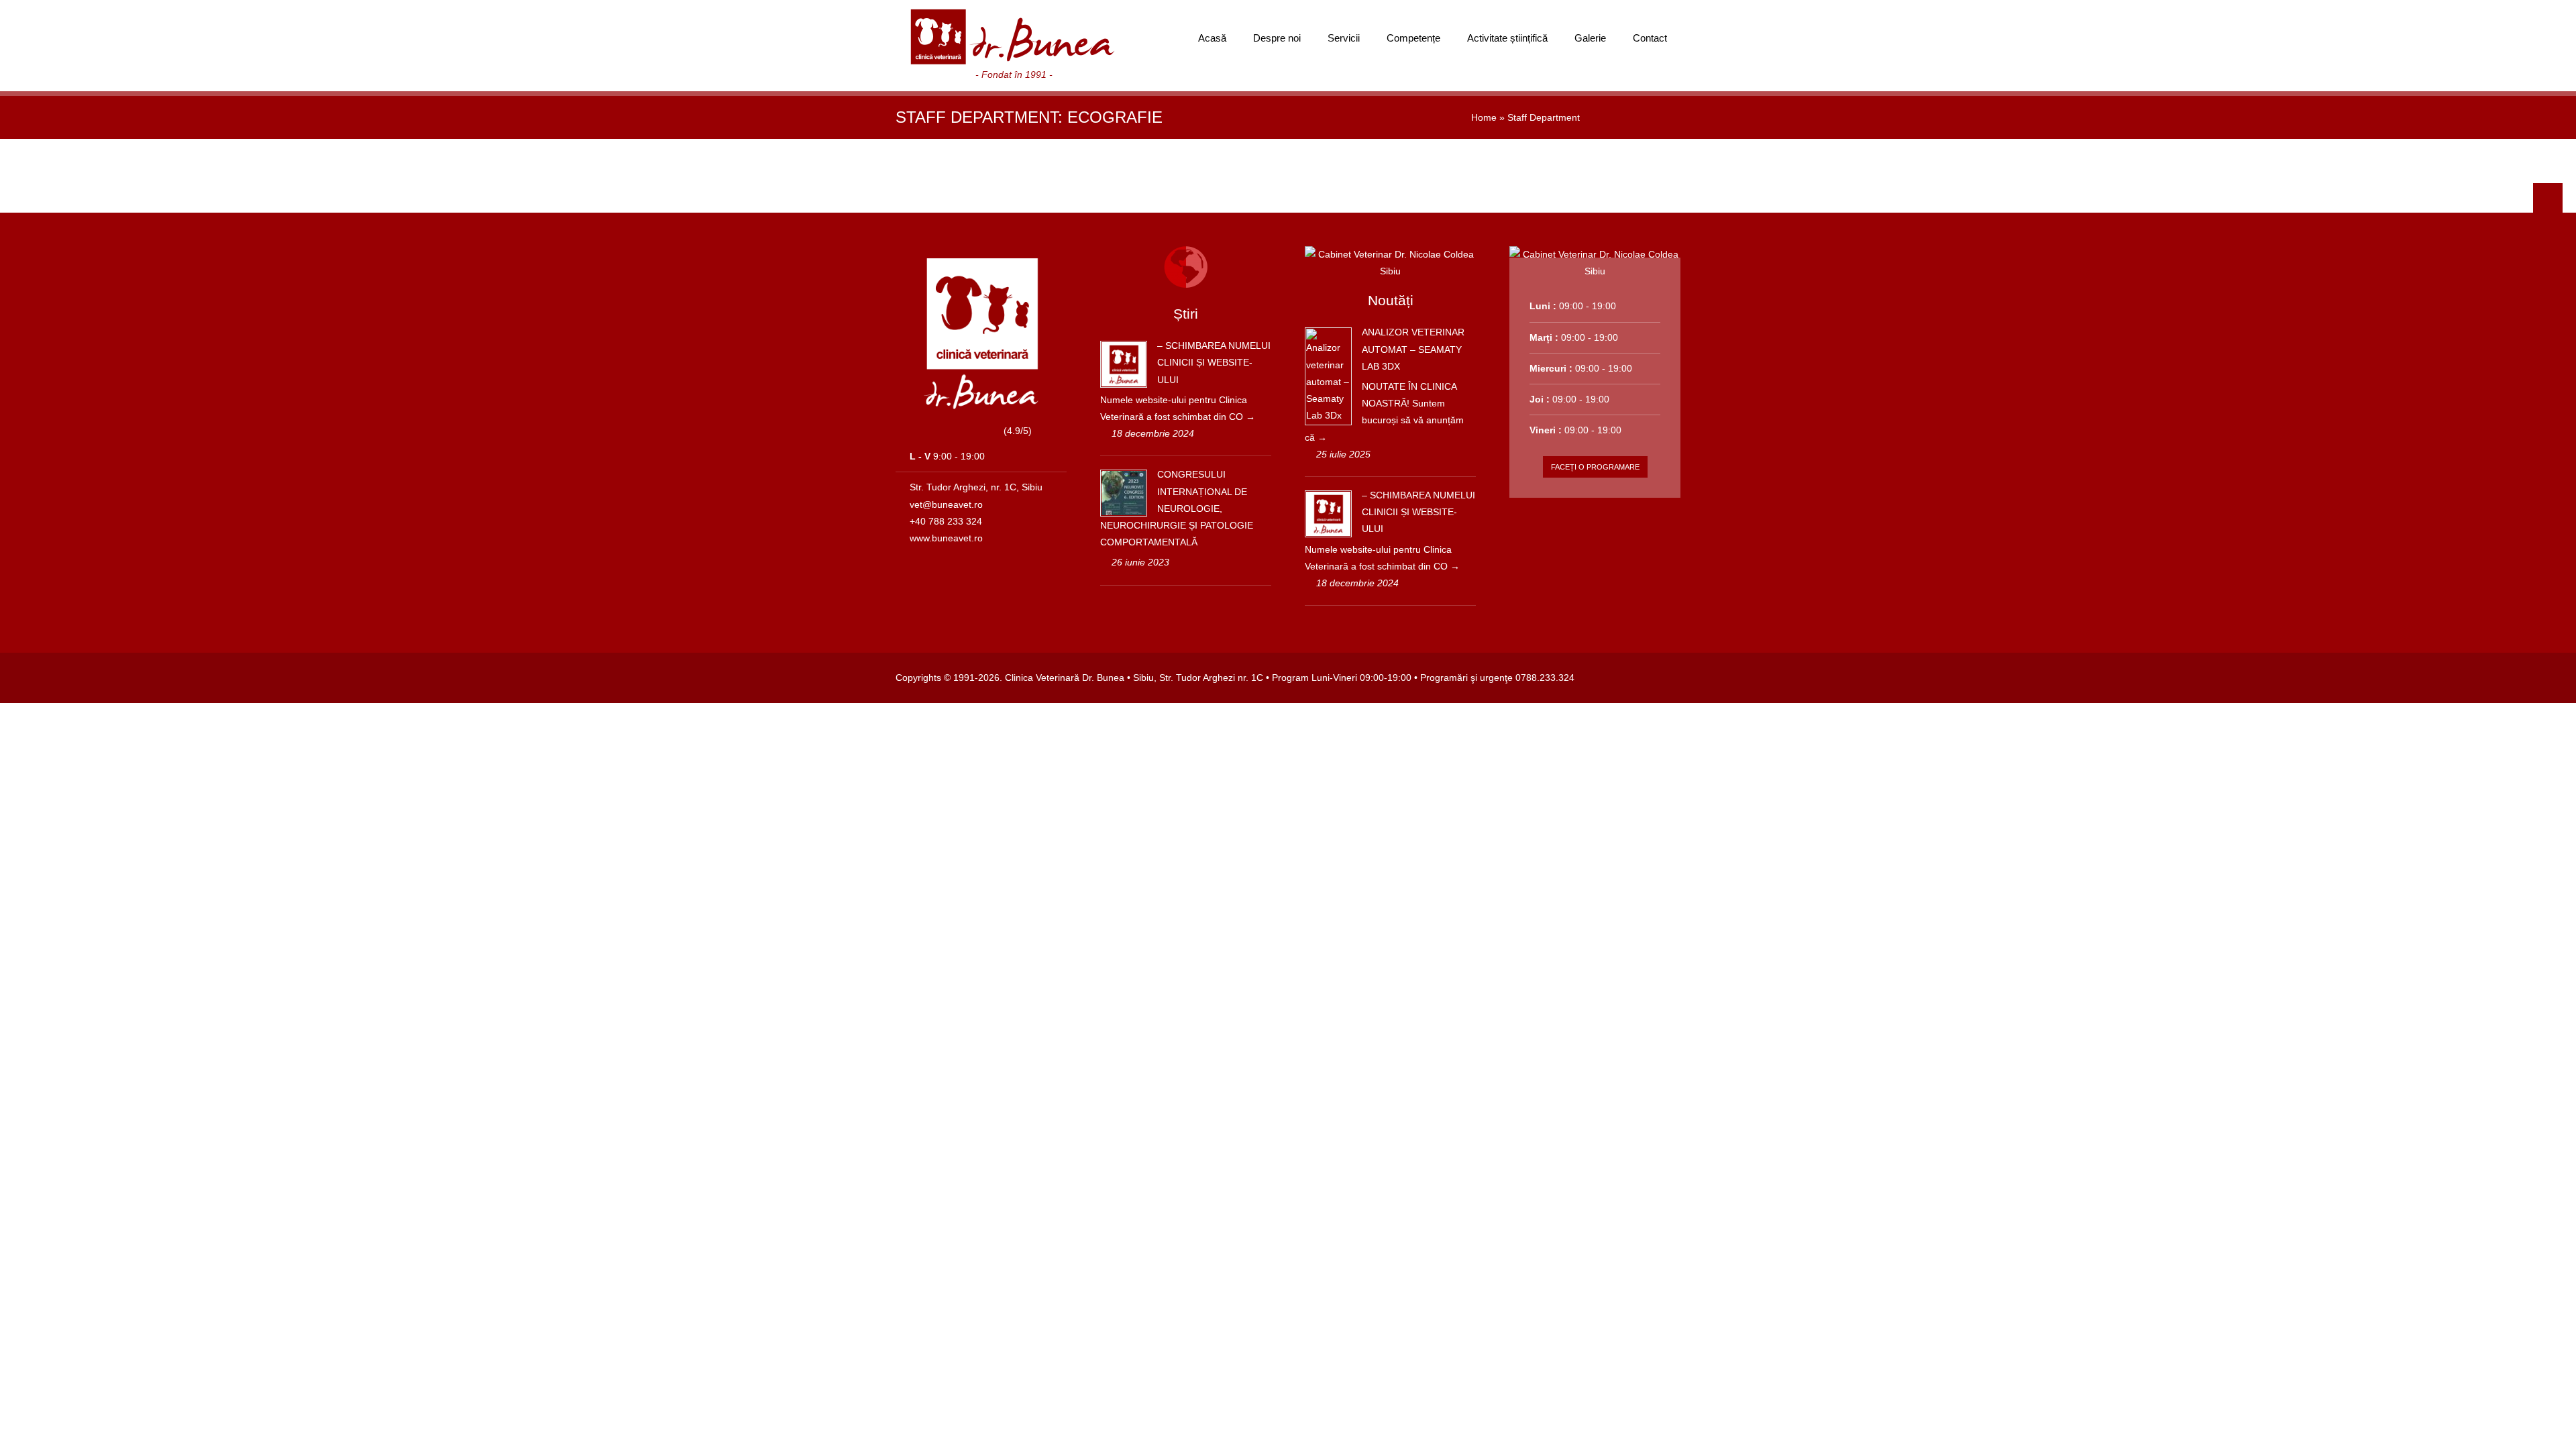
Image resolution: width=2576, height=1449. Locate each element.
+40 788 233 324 (946, 521)
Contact (1650, 38)
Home (1484, 117)
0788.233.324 (1545, 678)
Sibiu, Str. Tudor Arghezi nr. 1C (1198, 678)
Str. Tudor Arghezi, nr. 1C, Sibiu (976, 487)
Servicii (1344, 38)
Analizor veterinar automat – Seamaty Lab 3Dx (1413, 349)
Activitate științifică (1507, 38)
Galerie (1590, 38)
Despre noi (1277, 38)
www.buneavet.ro (946, 538)
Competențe (1413, 38)
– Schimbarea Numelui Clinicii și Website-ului (1214, 362)
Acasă (1212, 38)
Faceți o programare (1595, 467)
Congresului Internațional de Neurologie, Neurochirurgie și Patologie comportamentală (1177, 508)
